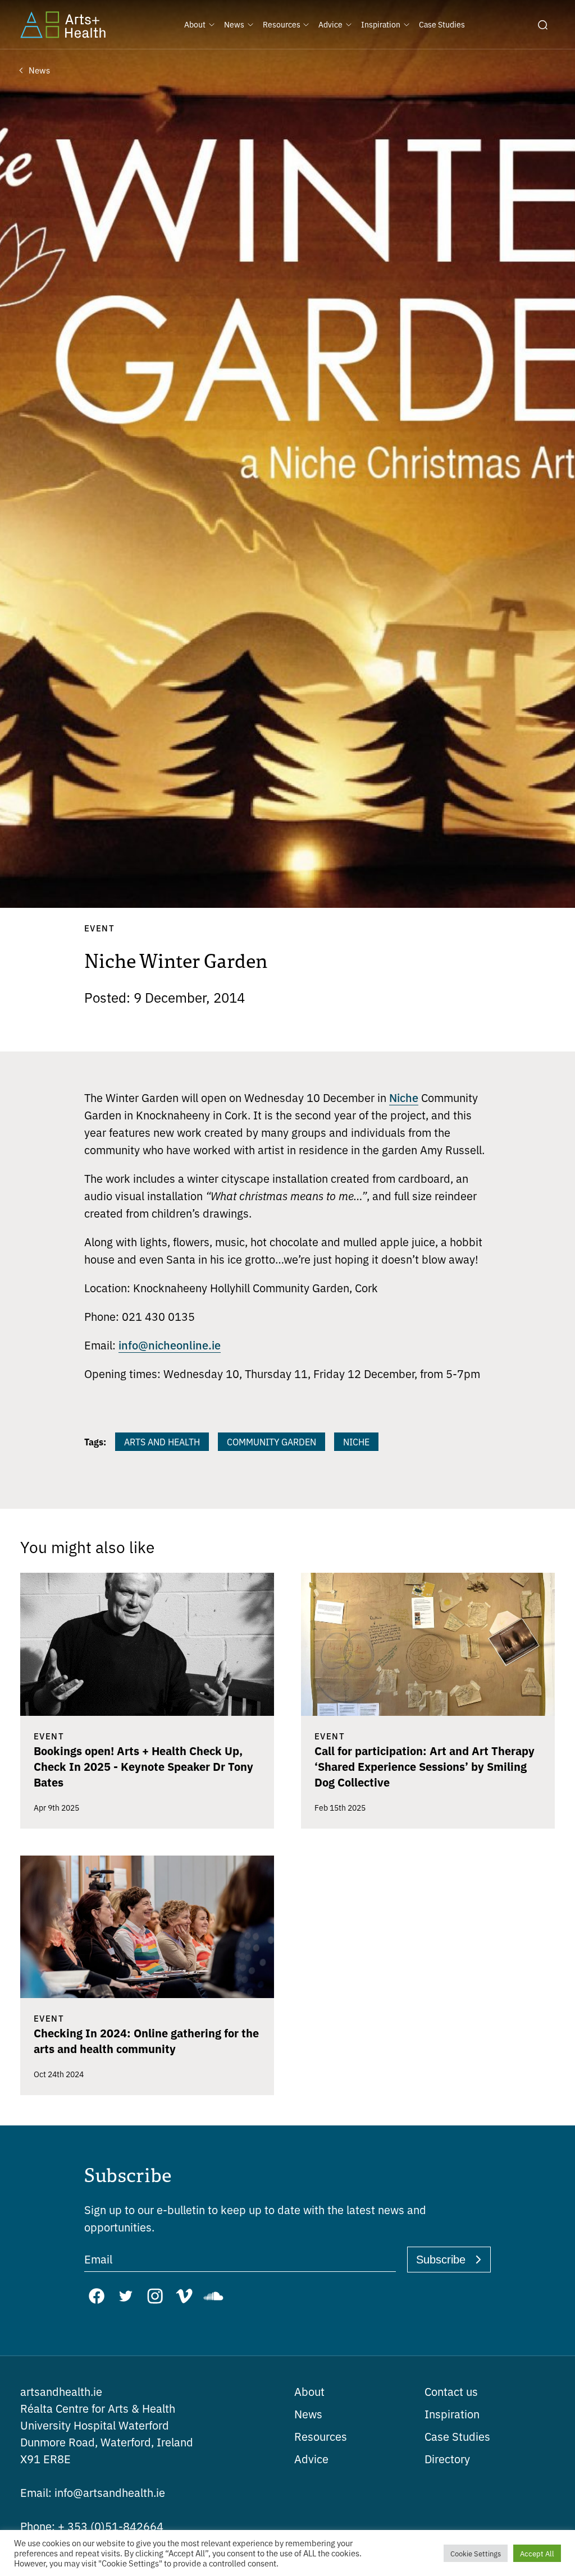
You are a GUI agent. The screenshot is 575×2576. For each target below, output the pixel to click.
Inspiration (452, 2414)
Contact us (451, 2391)
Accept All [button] (537, 2553)
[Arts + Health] (63, 25)
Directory (447, 2458)
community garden (271, 1441)
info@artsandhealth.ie (93, 2492)
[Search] (542, 25)
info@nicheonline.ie (170, 1344)
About (309, 2391)
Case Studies (457, 2436)
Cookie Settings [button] (476, 2553)
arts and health (162, 1441)
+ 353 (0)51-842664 (92, 2526)
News (308, 2414)
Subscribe (441, 2260)
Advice (311, 2458)
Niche (404, 1097)
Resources (321, 2436)
